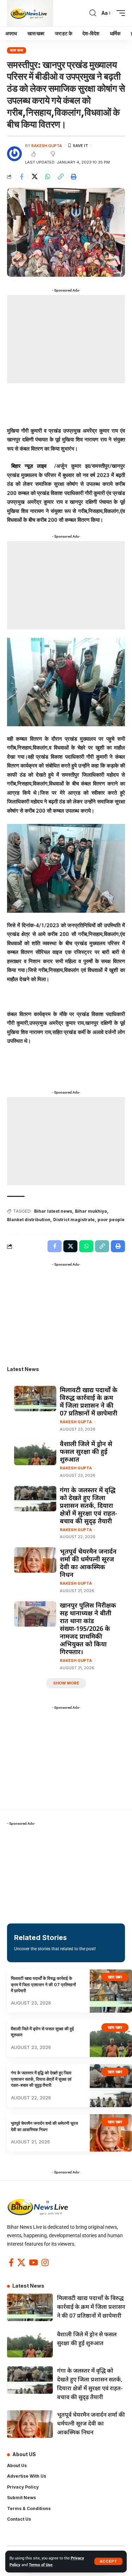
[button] (108, 2561)
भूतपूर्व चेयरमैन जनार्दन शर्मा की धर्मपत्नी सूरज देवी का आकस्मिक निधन (88, 1563)
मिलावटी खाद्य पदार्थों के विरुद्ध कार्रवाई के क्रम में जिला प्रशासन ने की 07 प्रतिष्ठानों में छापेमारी (89, 1401)
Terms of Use (41, 2565)
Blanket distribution (29, 1220)
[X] (21, 2262)
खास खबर (17, 50)
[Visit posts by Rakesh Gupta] (14, 154)
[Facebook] (11, 2262)
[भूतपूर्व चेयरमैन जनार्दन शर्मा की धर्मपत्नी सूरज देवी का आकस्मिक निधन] (35, 1560)
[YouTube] (33, 2262)
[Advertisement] (66, 339)
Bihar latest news (53, 1211)
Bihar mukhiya (91, 1211)
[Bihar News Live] (30, 13)
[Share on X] (34, 177)
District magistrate (74, 1220)
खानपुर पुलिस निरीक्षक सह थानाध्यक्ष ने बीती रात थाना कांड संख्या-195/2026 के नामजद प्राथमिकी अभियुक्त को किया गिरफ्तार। (88, 1628)
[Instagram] (45, 2262)
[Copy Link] (61, 177)
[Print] (74, 177)
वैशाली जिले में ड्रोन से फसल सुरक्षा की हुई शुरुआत (86, 1451)
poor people (111, 1220)
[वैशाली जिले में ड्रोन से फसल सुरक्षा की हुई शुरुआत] (35, 1452)
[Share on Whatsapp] (48, 177)
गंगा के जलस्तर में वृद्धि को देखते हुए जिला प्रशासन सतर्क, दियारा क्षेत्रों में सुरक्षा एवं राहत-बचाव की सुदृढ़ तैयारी (89, 1505)
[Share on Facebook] (21, 177)
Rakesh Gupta (47, 146)
